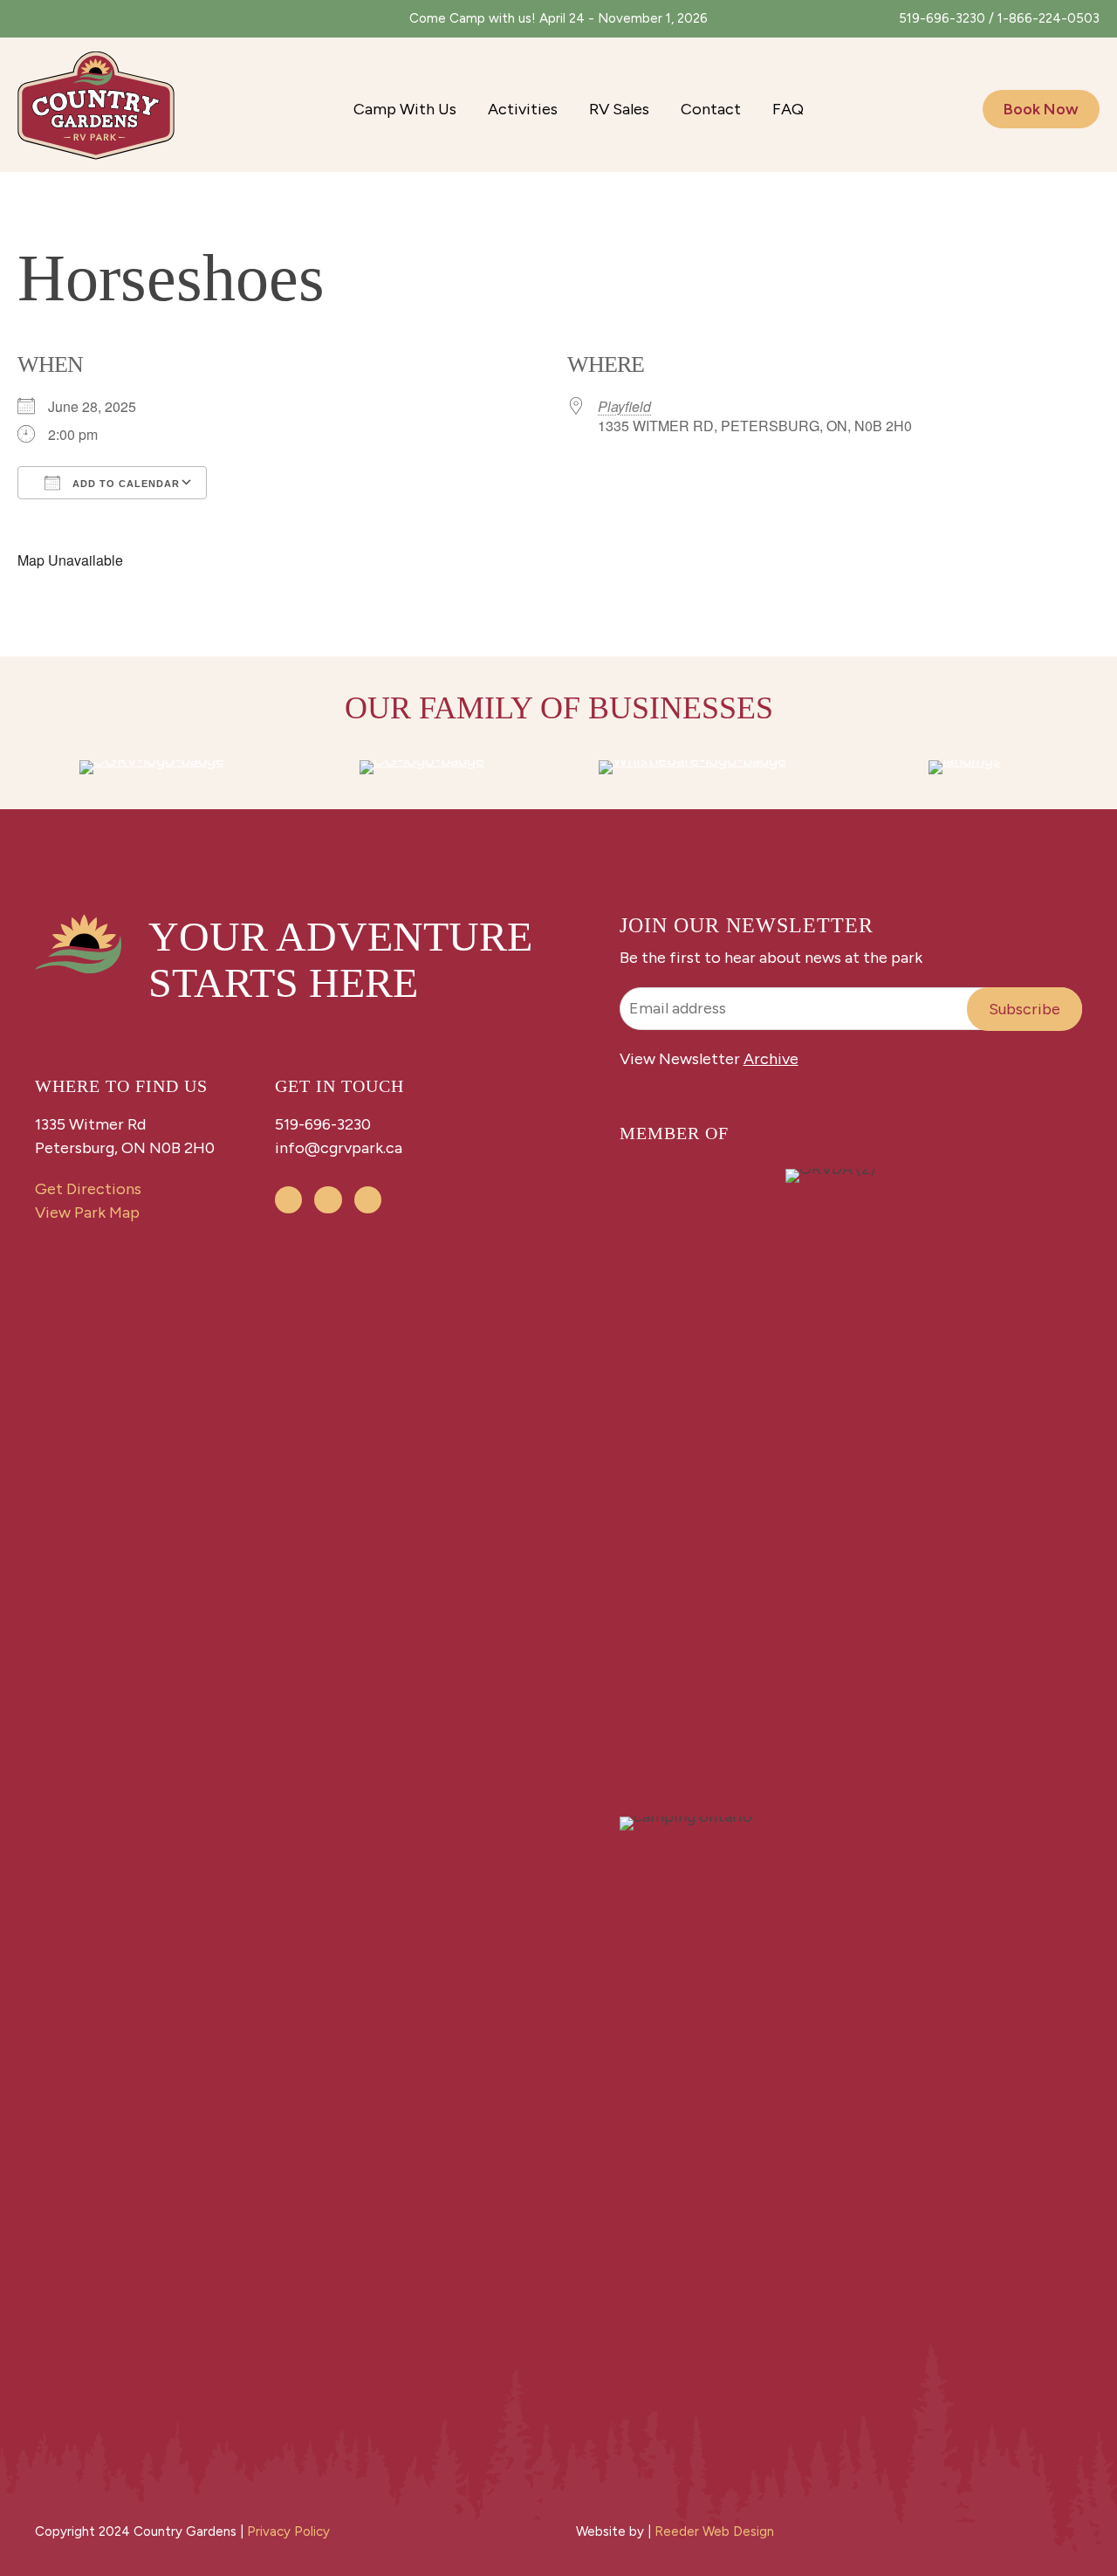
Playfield (624, 406)
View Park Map (87, 1212)
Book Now (1041, 109)
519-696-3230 (323, 1124)
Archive (771, 1059)
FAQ (788, 109)
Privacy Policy (288, 2531)
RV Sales (619, 109)
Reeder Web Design (714, 2531)
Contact (711, 109)
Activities (523, 109)
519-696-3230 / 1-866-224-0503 (999, 18)
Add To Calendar (124, 484)
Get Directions (88, 1189)
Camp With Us (405, 109)
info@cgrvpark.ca (339, 1148)
